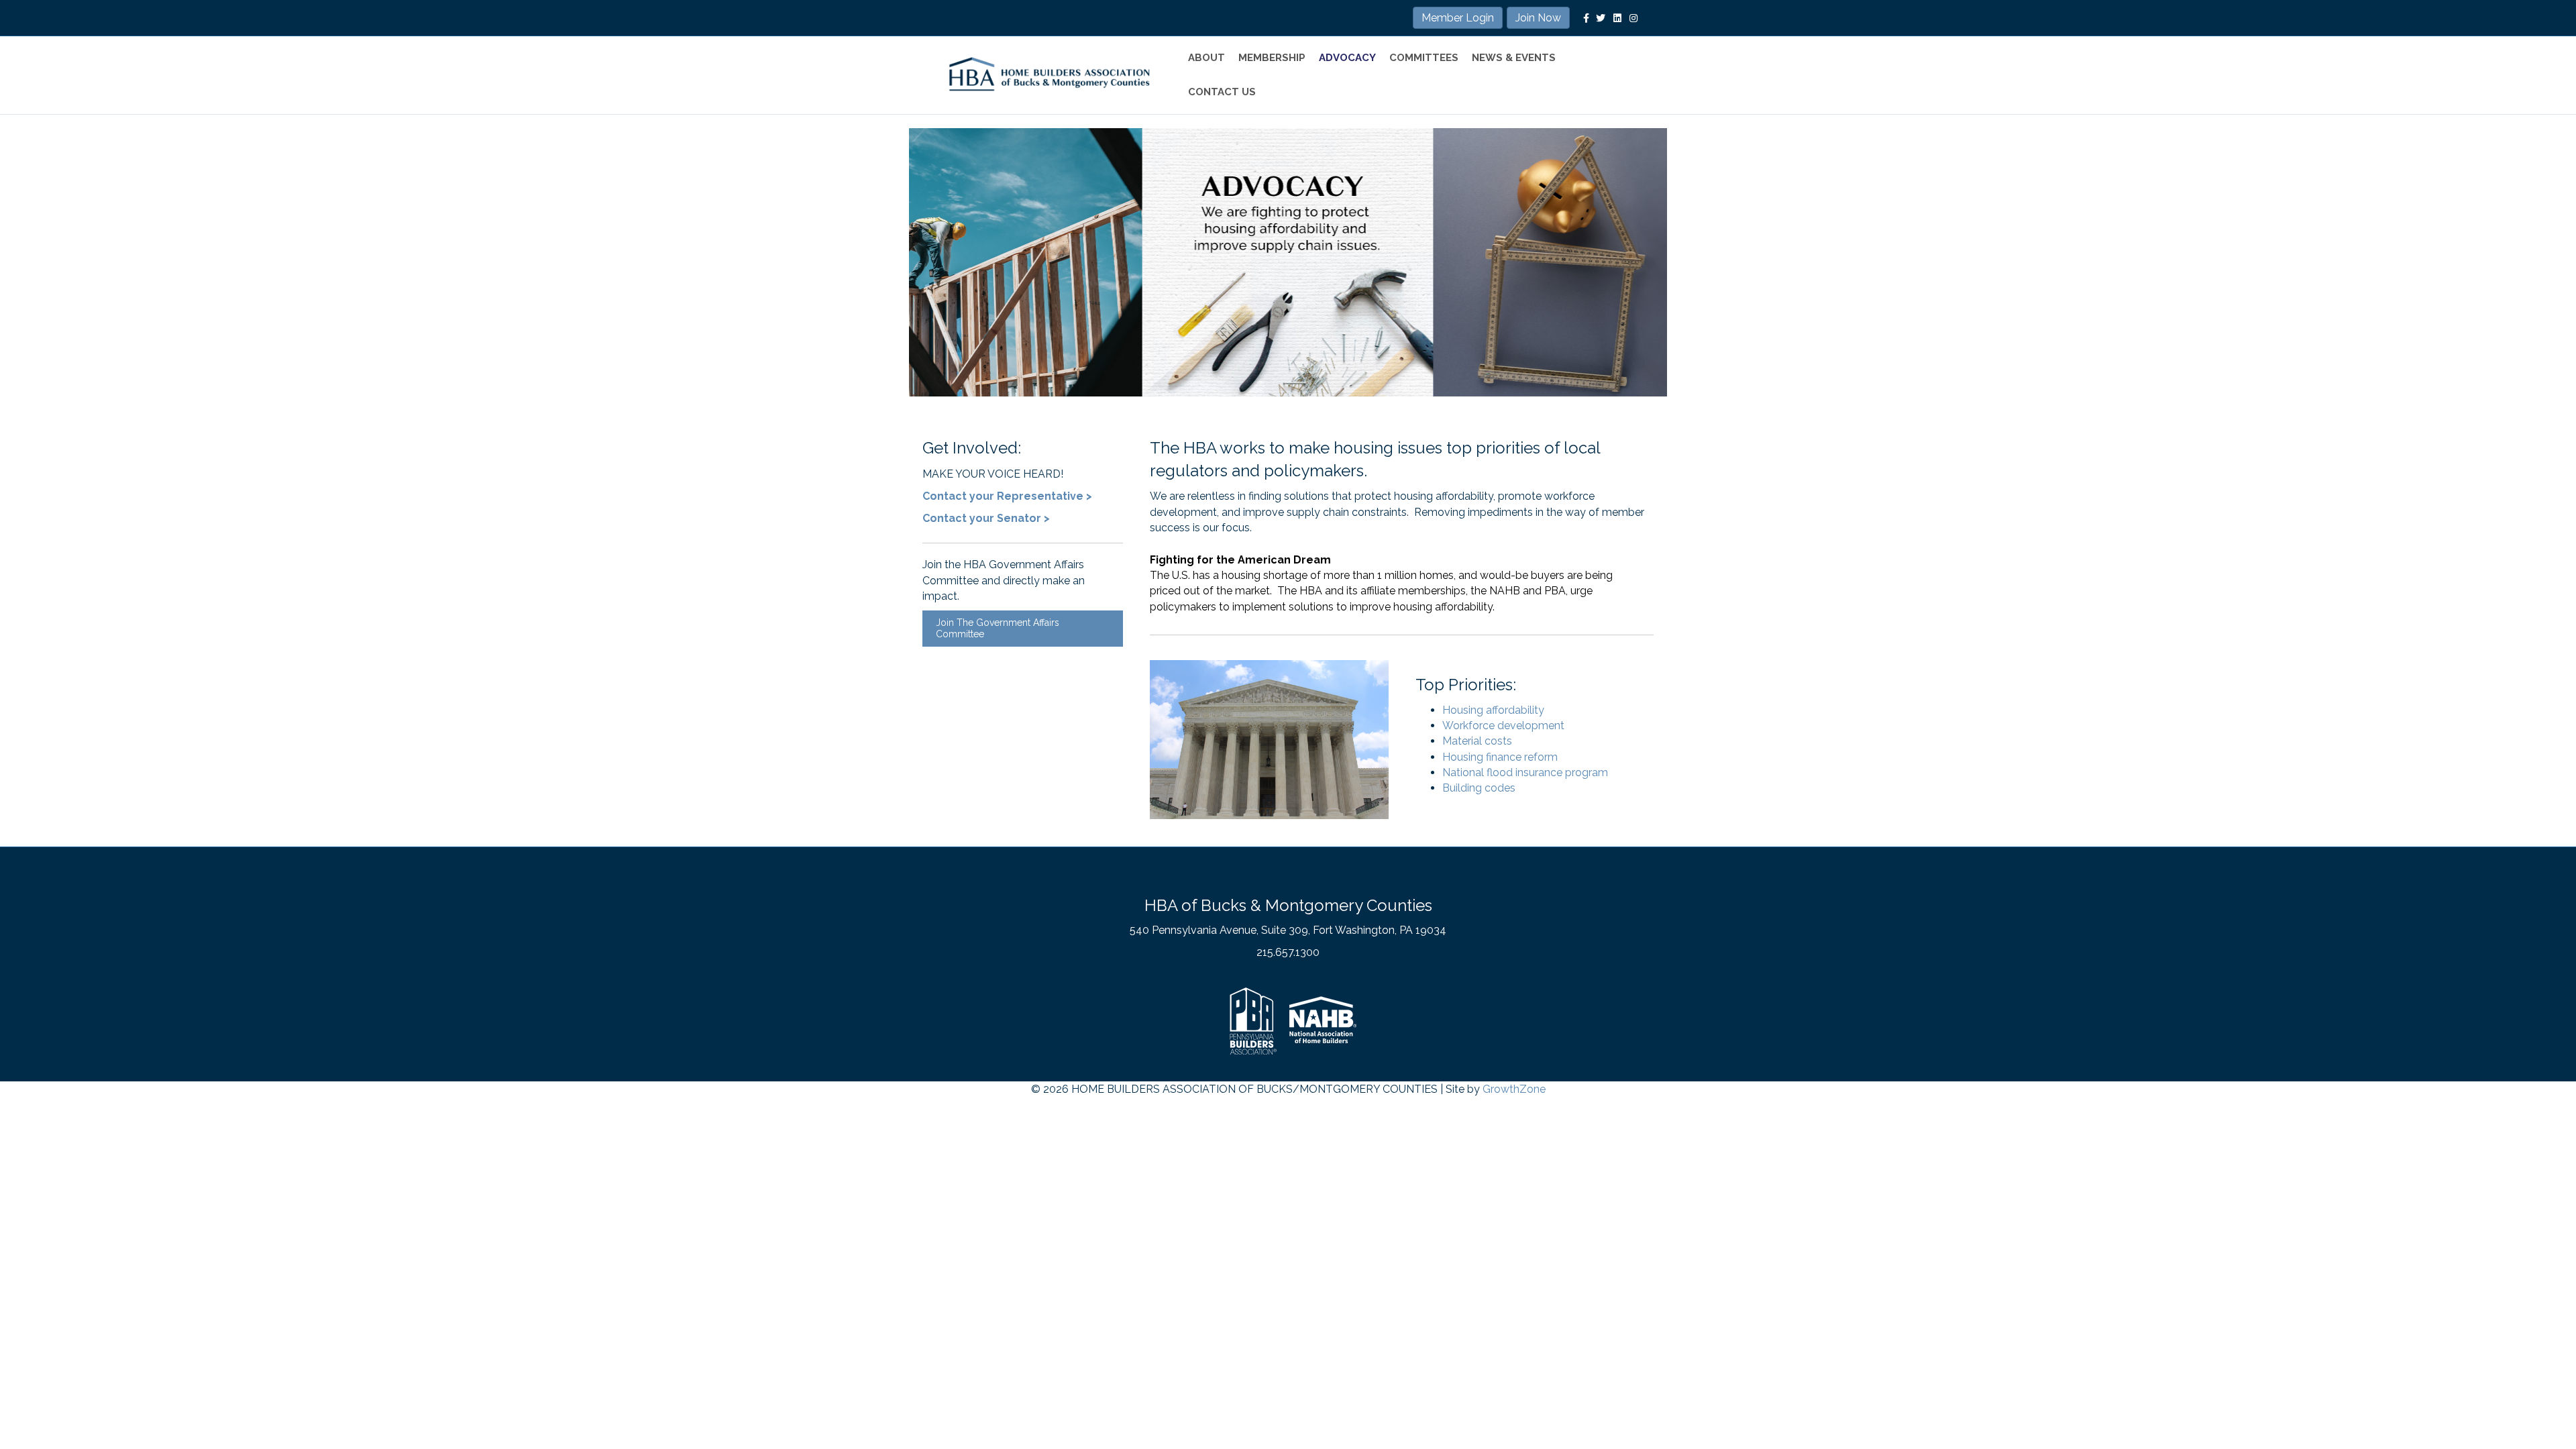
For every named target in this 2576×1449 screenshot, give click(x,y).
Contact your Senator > (986, 518)
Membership (1272, 58)
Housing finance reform (1500, 757)
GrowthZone (1514, 1089)
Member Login (1458, 18)
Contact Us (1222, 92)
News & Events (1514, 58)
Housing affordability (1493, 710)
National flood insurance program (1525, 772)
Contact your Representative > (1007, 496)
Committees (1424, 58)
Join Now (1538, 18)
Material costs (1477, 741)
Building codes (1479, 788)
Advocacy (1347, 58)
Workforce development (1503, 726)
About (1206, 58)
